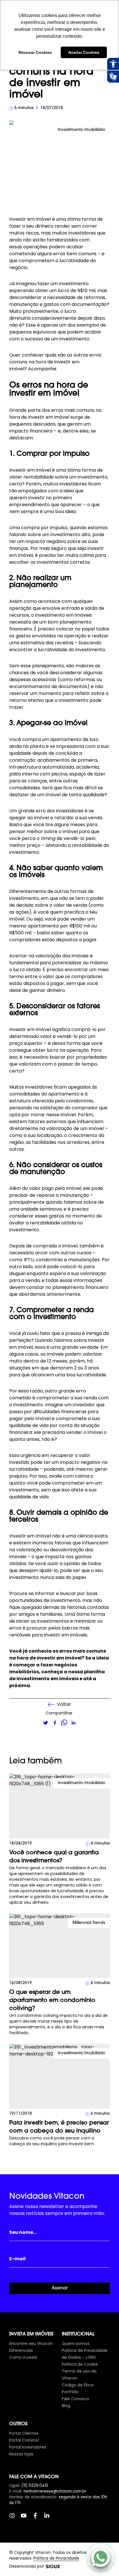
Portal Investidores (28, 2447)
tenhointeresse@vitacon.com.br (55, 2491)
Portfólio (70, 2392)
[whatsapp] (64, 1723)
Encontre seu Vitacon (31, 2343)
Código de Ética (78, 2385)
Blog (66, 2406)
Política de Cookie (80, 2364)
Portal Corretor (24, 2440)
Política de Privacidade (56, 2558)
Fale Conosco (76, 2399)
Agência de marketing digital (53, 2567)
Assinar (60, 2288)
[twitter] (46, 1723)
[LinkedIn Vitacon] (50, 2518)
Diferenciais (21, 2350)
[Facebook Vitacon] (38, 2518)
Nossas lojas (21, 2454)
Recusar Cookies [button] (35, 52)
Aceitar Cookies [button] (84, 52)
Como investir (23, 2357)
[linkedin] (73, 1723)
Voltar (64, 1704)
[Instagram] (15, 2518)
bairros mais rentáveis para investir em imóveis (50, 1631)
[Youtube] (27, 2518)
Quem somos (76, 2343)
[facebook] (55, 1723)
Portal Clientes (24, 2433)
